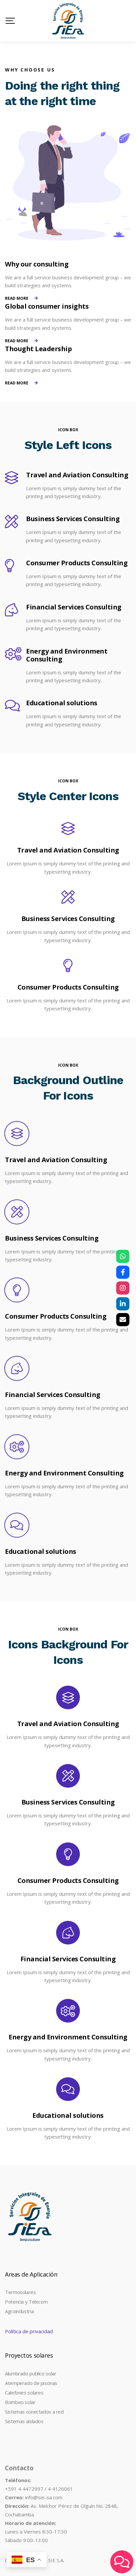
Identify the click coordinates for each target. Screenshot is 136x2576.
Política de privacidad (29, 2331)
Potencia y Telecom (26, 2302)
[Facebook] (123, 1272)
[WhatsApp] (123, 1256)
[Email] (123, 1320)
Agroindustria (19, 2311)
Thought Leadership (38, 349)
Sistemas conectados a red (34, 2412)
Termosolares (20, 2292)
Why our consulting (37, 264)
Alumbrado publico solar (31, 2373)
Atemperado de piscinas (31, 2383)
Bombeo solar (20, 2402)
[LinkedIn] (123, 1304)
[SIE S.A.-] (68, 21)
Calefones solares (24, 2393)
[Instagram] (123, 1288)
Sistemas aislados (24, 2421)
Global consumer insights (47, 306)
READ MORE (17, 298)
